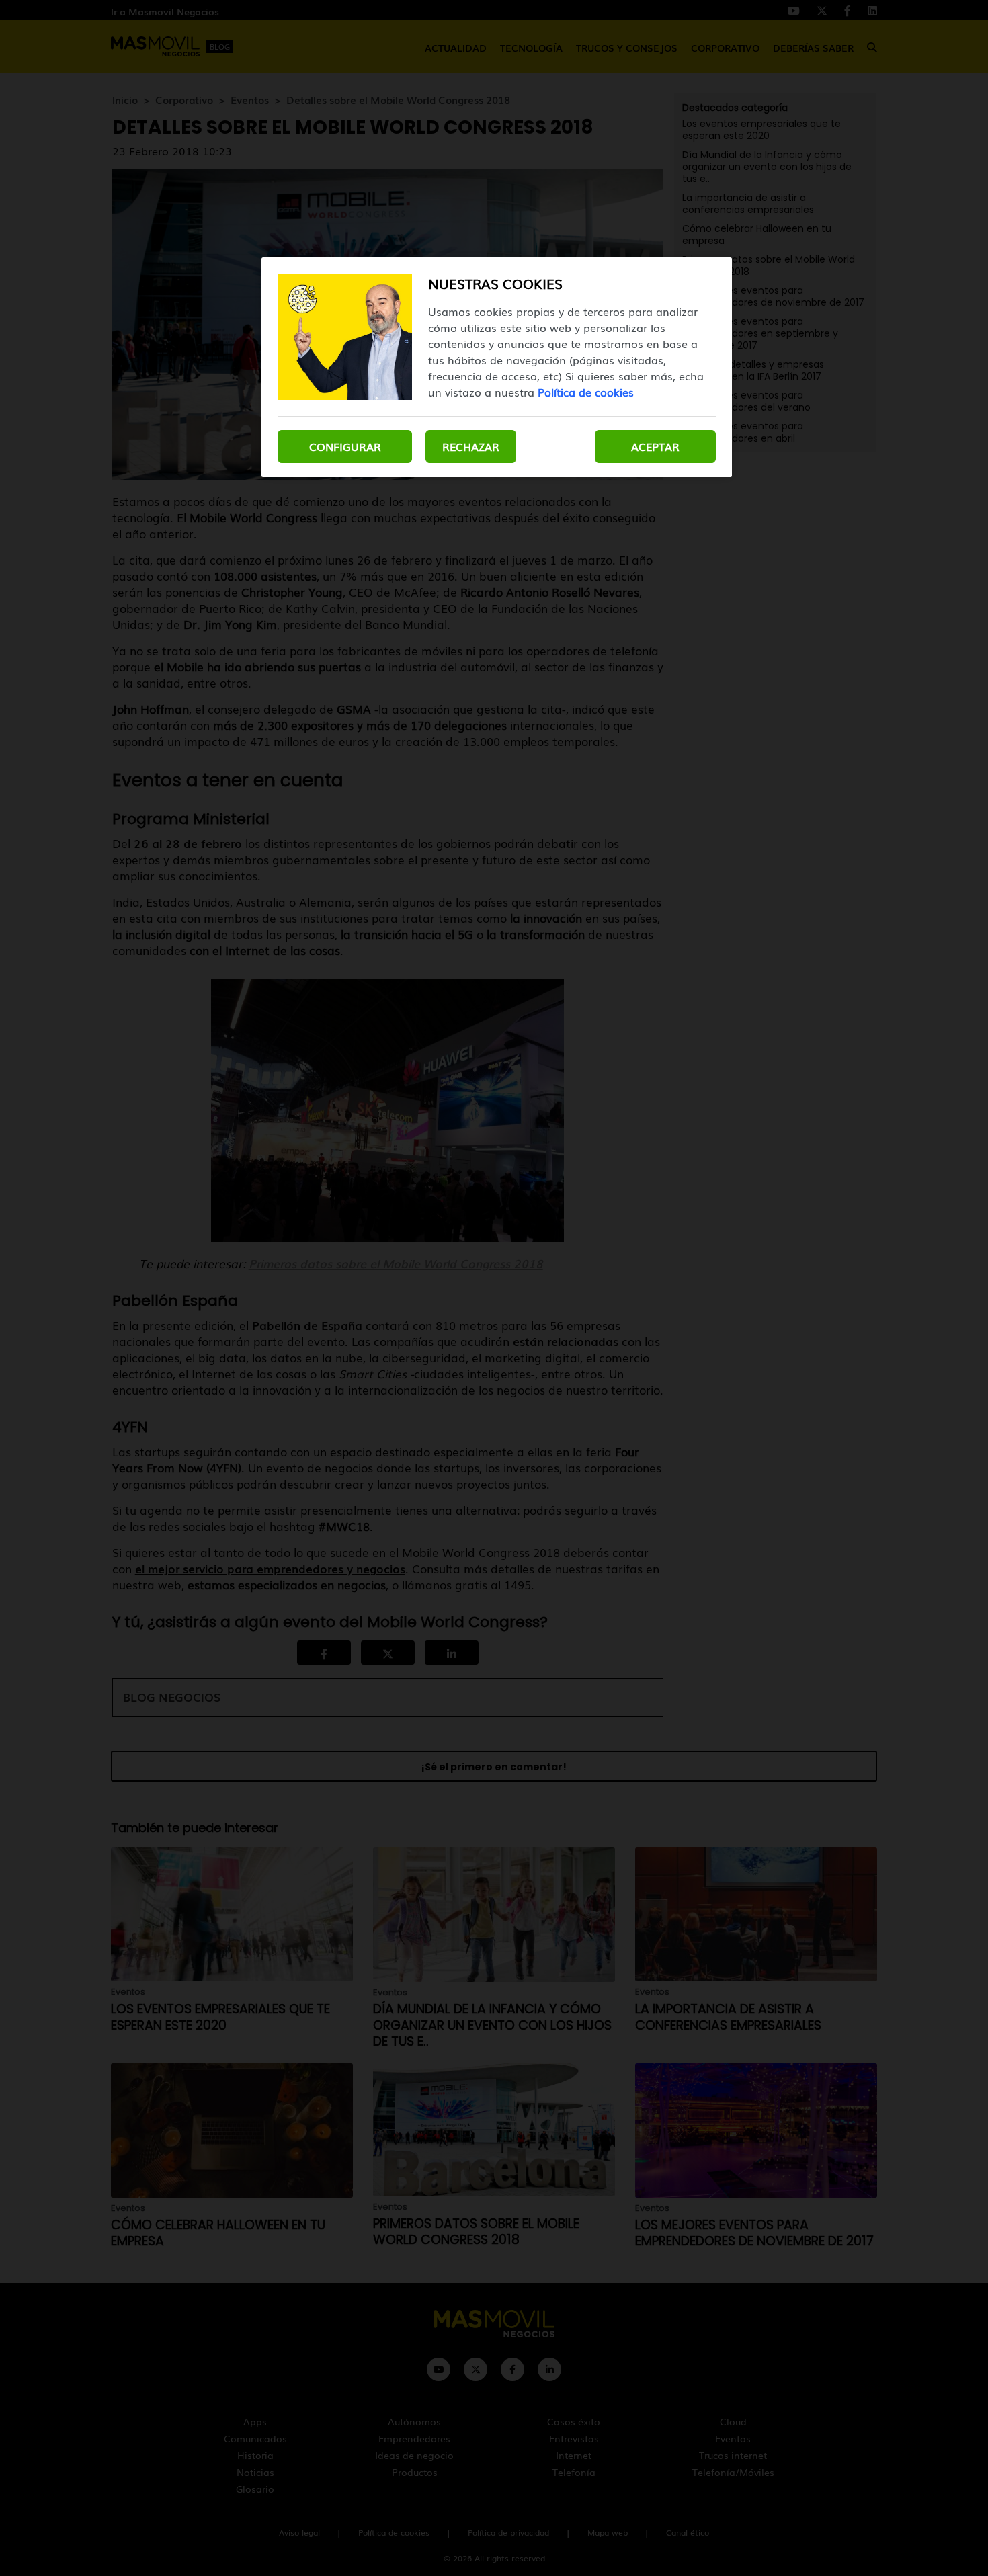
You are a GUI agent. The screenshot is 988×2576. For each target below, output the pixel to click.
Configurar (345, 446)
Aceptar (655, 446)
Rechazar (471, 446)
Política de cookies (586, 392)
